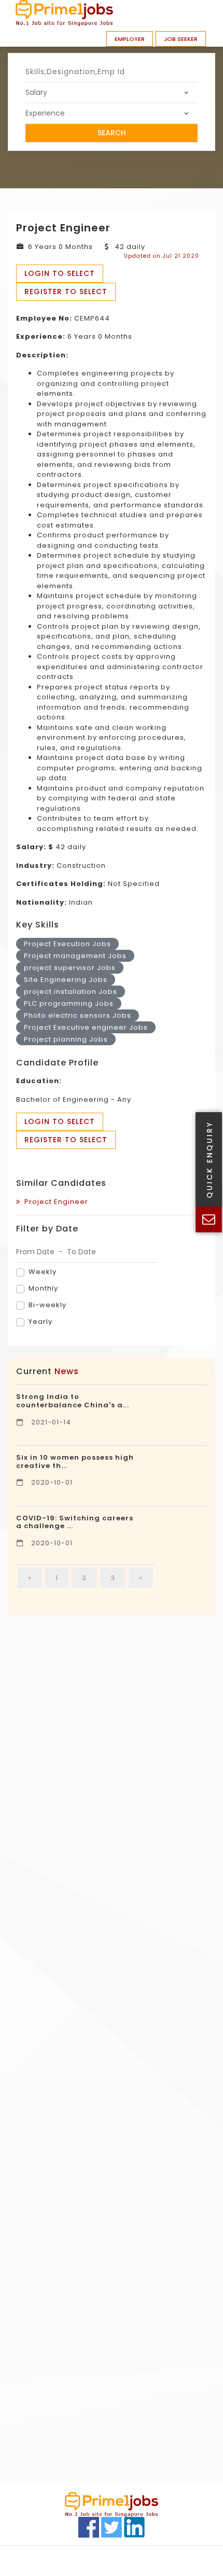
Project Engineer (54, 1202)
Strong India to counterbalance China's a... (73, 1401)
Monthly (43, 1288)
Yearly (40, 1321)
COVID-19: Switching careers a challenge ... (75, 1522)
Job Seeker (181, 39)
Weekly (43, 1272)
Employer (130, 39)
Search (112, 133)
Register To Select (66, 292)
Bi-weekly (47, 1305)
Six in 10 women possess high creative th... (75, 1462)
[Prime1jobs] (64, 13)
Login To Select (60, 273)
